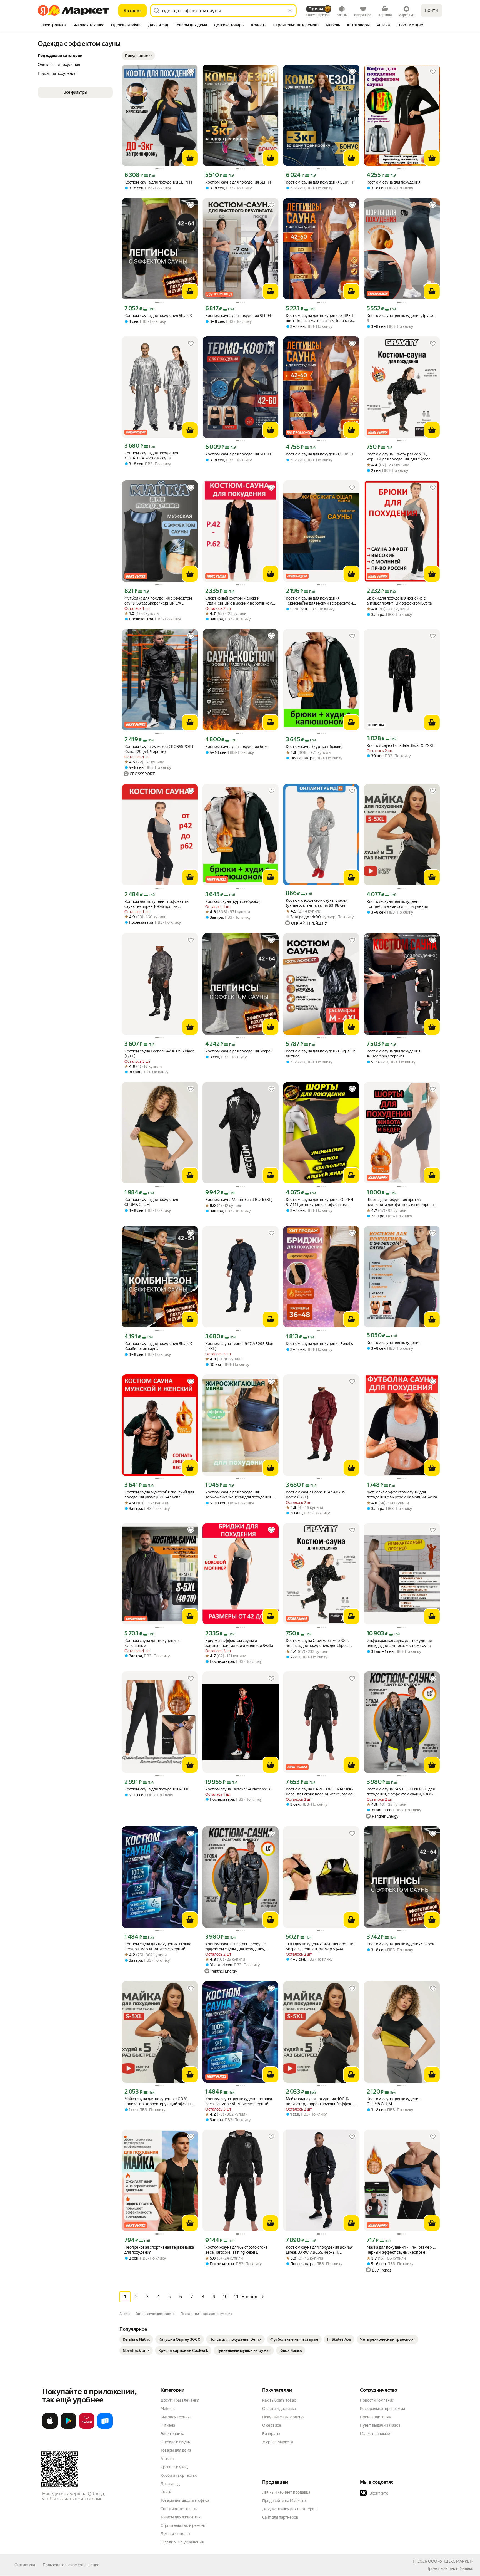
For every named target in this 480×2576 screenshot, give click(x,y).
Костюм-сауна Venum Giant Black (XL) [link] (239, 1200)
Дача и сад (170, 2484)
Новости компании (377, 2400)
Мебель (168, 2409)
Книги (166, 2492)
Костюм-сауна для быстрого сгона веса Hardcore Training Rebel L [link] (236, 2250)
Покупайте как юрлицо (283, 2417)
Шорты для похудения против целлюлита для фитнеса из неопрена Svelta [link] (400, 1202)
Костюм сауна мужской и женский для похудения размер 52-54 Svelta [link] (159, 1495)
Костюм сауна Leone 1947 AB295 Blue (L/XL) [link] (239, 1346)
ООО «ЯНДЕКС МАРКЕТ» (451, 2561)
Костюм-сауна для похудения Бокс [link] (237, 747)
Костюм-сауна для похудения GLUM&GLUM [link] (151, 1202)
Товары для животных (181, 2517)
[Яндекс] (466, 2568)
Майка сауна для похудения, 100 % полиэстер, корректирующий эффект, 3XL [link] (320, 2101)
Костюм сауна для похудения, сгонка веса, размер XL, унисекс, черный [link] (158, 1946)
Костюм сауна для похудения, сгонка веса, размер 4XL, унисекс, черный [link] (239, 2101)
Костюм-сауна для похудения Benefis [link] (319, 1344)
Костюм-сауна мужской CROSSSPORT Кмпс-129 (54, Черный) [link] (159, 749)
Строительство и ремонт (183, 2525)
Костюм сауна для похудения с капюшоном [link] (152, 1643)
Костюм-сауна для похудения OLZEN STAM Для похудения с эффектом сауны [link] (319, 1202)
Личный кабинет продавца (286, 2492)
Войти (432, 10)
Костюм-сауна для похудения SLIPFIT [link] (158, 182)
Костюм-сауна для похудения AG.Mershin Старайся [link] (393, 1054)
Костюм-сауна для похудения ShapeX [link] (158, 316)
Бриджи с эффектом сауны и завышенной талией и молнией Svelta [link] (239, 1643)
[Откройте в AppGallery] (87, 2428)
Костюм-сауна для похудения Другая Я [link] (400, 318)
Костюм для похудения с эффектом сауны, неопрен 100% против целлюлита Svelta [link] (157, 904)
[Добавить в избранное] (191, 72)
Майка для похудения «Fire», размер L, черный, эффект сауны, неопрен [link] (401, 2250)
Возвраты (271, 2434)
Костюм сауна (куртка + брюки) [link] (314, 747)
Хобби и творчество (179, 2475)
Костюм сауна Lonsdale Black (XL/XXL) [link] (401, 745)
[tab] (53, 26)
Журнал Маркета (278, 2442)
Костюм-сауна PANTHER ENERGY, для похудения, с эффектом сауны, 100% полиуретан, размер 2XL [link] (401, 1792)
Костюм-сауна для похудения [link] (393, 182)
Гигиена (168, 2425)
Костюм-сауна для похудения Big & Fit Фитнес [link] (320, 1054)
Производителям (376, 2417)
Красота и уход (174, 2467)
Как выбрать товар (279, 2400)
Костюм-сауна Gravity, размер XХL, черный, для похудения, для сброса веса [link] (318, 1643)
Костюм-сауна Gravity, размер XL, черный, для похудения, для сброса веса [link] (398, 457)
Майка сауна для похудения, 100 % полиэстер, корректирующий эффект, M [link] (158, 2101)
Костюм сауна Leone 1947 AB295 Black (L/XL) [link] (159, 1054)
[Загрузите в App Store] (50, 2428)
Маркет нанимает (376, 2434)
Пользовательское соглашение (71, 2565)
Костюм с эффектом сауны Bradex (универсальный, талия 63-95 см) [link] (317, 903)
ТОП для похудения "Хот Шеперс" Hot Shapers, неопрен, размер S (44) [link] (320, 1946)
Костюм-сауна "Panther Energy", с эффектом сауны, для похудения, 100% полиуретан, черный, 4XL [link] (235, 1947)
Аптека (167, 2459)
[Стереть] (290, 11)
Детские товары (175, 2534)
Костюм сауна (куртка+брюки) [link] (233, 901)
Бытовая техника (176, 2417)
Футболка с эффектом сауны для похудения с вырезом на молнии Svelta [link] (402, 1495)
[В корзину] (190, 158)
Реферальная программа (382, 2409)
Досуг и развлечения (180, 2400)
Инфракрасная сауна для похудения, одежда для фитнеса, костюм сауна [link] (400, 1643)
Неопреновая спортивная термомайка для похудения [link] (159, 2250)
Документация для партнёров (289, 2509)
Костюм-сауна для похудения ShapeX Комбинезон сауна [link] (158, 1346)
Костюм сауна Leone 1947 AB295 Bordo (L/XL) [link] (316, 1495)
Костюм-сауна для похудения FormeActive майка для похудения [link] (397, 904)
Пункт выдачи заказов (380, 2425)
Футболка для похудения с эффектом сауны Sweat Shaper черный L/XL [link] (158, 601)
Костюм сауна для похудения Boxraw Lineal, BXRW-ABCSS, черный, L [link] (319, 2250)
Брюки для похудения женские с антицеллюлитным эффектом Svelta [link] (399, 601)
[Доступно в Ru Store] (105, 2428)
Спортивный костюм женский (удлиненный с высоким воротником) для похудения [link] (239, 601)
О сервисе (272, 2425)
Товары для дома (176, 2450)
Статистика (25, 2565)
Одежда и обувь (175, 2442)
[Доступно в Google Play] (68, 2428)
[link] (136, 2339)
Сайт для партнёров (280, 2517)
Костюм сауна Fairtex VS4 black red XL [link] (239, 1789)
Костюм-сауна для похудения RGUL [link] (157, 1789)
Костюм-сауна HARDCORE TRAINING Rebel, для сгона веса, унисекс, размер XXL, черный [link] (320, 1792)
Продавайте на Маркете (284, 2501)
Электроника (172, 2434)
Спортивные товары (179, 2509)
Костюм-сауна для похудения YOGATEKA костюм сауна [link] (151, 455)
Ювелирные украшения (182, 2542)
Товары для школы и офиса (185, 2500)
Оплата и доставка (279, 2409)
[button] (138, 56)
